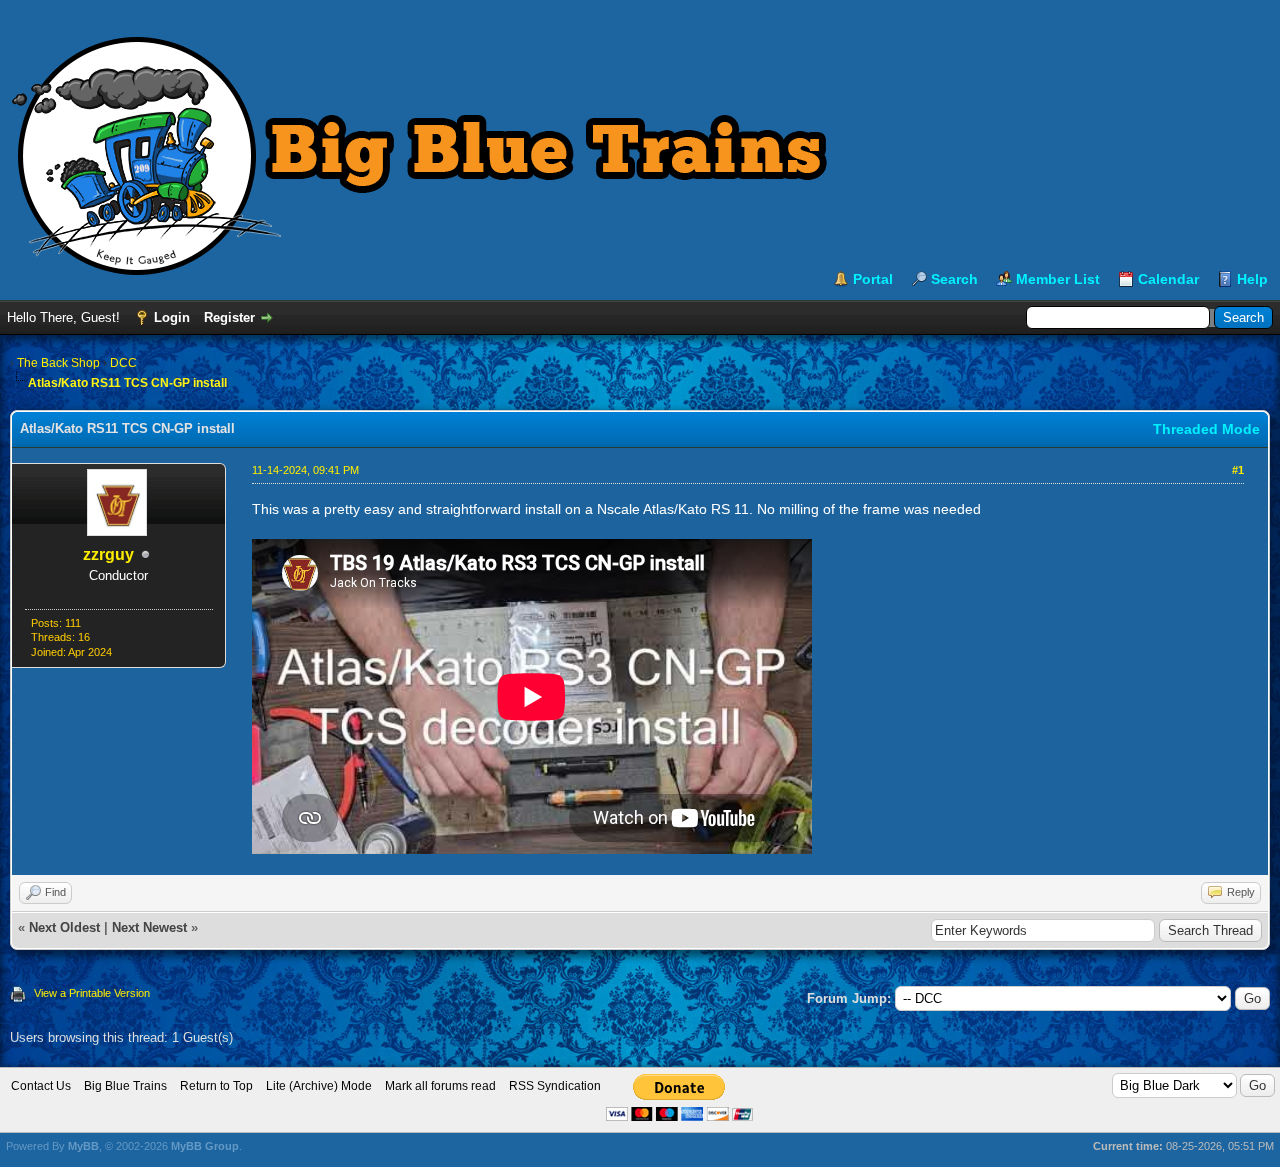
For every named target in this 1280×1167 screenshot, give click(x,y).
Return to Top (216, 1086)
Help (1252, 279)
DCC (123, 363)
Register (229, 317)
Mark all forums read (440, 1086)
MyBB (83, 1146)
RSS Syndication (555, 1086)
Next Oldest (64, 927)
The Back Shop (58, 363)
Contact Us (41, 1086)
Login (172, 317)
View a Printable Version (92, 993)
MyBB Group (205, 1146)
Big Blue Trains (125, 1086)
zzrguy (108, 554)
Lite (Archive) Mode (319, 1086)
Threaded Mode (1206, 429)
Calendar (1168, 279)
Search (954, 279)
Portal (873, 279)
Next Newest (149, 927)
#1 (1238, 470)
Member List (1058, 279)
